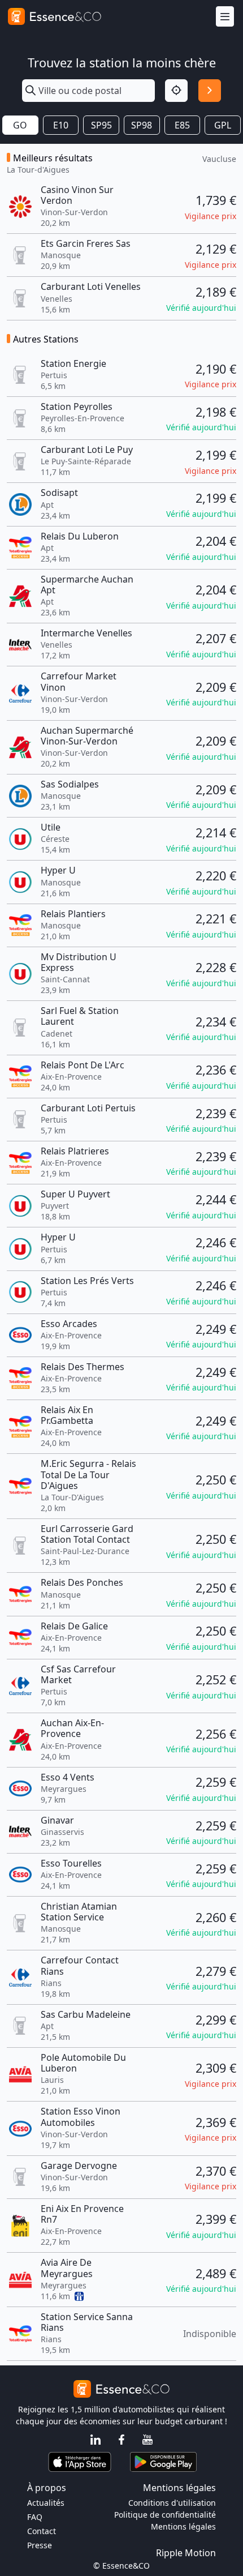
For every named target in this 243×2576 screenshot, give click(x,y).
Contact (42, 2531)
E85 (182, 125)
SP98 (142, 125)
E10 (61, 125)
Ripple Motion (186, 2553)
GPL (223, 125)
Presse (40, 2545)
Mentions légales (183, 2526)
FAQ (35, 2517)
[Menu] (225, 17)
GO (20, 125)
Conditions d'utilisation (172, 2503)
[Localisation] (176, 91)
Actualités (46, 2503)
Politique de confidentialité (165, 2515)
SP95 (101, 125)
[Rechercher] (210, 91)
